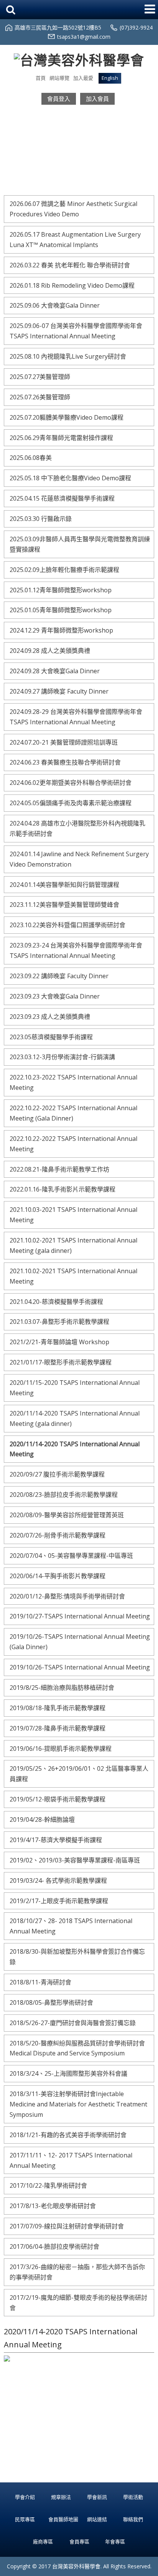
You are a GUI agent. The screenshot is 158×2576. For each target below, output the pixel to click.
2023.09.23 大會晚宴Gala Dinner (55, 996)
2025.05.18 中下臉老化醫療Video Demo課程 (70, 478)
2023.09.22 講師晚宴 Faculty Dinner (59, 976)
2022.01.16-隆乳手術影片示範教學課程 (63, 1189)
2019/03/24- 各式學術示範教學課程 (58, 1880)
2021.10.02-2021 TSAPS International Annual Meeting (73, 1276)
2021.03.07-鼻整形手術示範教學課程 (59, 1322)
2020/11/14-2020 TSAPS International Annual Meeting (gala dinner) (75, 1418)
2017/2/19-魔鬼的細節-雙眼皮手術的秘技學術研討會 (78, 2303)
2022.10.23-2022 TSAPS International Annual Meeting (73, 1082)
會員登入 (59, 99)
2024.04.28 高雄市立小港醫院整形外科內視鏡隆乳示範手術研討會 (77, 828)
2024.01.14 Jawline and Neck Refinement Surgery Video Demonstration (79, 859)
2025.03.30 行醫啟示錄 (41, 519)
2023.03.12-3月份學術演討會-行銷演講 (62, 1057)
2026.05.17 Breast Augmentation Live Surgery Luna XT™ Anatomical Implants (75, 240)
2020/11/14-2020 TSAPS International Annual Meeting (75, 1449)
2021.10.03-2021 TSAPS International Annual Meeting (73, 1215)
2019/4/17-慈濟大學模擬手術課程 (56, 1840)
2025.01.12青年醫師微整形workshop (61, 590)
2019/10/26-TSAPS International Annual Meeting (80, 1667)
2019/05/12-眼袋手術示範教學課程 (58, 1799)
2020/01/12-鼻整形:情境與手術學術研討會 (67, 1596)
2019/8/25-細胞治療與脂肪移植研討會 (62, 1688)
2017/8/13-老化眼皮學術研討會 (53, 2206)
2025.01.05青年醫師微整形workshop (61, 610)
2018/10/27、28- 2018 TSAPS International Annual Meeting (71, 1926)
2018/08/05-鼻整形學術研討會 (51, 2002)
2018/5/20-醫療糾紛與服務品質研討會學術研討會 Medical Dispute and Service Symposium (77, 2048)
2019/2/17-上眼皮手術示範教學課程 (59, 1901)
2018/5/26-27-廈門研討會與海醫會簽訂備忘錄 (73, 2023)
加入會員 (97, 99)
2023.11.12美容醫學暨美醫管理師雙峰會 (64, 905)
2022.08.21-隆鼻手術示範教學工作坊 (59, 1169)
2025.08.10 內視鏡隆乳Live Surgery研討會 (68, 356)
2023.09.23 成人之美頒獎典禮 (50, 1017)
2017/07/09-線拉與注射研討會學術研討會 (67, 2226)
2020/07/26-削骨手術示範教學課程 (58, 1535)
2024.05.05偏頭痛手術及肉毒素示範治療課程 (71, 803)
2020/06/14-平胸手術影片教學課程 (58, 1576)
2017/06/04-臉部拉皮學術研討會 (54, 2246)
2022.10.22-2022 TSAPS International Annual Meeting (73, 1144)
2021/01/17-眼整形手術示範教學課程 (61, 1362)
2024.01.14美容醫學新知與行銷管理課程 (64, 885)
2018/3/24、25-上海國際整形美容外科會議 (68, 2073)
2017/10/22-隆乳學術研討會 (48, 2185)
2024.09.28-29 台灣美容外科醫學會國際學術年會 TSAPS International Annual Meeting (76, 717)
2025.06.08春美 (31, 458)
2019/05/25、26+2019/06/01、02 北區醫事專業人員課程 (79, 1774)
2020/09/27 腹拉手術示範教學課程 (57, 1474)
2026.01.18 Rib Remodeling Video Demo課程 (72, 285)
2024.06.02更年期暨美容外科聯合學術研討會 (71, 783)
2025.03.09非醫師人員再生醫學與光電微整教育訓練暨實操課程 (80, 544)
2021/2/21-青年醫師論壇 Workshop (59, 1342)
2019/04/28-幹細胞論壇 (42, 1820)
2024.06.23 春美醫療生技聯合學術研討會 (65, 762)
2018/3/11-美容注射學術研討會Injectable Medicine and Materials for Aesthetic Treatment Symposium (78, 2104)
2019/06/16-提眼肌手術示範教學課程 (61, 1749)
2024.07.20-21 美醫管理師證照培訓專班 (64, 742)
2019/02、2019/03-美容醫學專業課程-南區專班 (75, 1860)
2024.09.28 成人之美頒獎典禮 (50, 651)
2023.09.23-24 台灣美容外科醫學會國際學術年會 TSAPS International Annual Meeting (76, 950)
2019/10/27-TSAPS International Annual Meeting (80, 1616)
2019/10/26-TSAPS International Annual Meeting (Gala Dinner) (80, 1642)
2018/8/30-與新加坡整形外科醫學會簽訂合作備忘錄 (77, 1957)
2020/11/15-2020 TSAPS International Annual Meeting (75, 1388)
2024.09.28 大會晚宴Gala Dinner (55, 671)
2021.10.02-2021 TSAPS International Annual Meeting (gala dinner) (73, 1245)
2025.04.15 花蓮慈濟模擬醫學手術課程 (62, 498)
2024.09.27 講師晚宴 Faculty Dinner (59, 691)
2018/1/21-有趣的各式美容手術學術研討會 (68, 2135)
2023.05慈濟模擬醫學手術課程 (51, 1037)
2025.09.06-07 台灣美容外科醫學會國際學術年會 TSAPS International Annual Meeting (76, 331)
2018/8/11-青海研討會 (40, 1982)
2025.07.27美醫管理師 (40, 377)
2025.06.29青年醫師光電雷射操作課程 (61, 438)
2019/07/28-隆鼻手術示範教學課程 (58, 1728)
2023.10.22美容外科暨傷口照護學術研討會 (67, 925)
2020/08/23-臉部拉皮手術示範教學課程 (64, 1495)
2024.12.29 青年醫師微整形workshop (61, 630)
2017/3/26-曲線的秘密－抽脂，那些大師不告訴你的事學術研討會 (77, 2272)
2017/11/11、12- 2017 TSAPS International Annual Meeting (71, 2160)
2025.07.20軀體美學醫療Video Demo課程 (67, 417)
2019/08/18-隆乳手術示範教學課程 (58, 1708)
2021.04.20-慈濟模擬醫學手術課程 (56, 1302)
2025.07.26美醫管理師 (40, 397)
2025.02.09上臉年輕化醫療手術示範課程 (64, 570)
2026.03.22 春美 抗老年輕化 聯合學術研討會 (70, 265)
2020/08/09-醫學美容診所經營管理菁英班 (67, 1515)
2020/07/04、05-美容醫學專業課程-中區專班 (71, 1556)
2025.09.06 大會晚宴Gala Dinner (55, 305)
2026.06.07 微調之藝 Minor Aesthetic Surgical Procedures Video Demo (73, 209)
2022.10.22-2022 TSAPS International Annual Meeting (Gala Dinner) (73, 1113)
